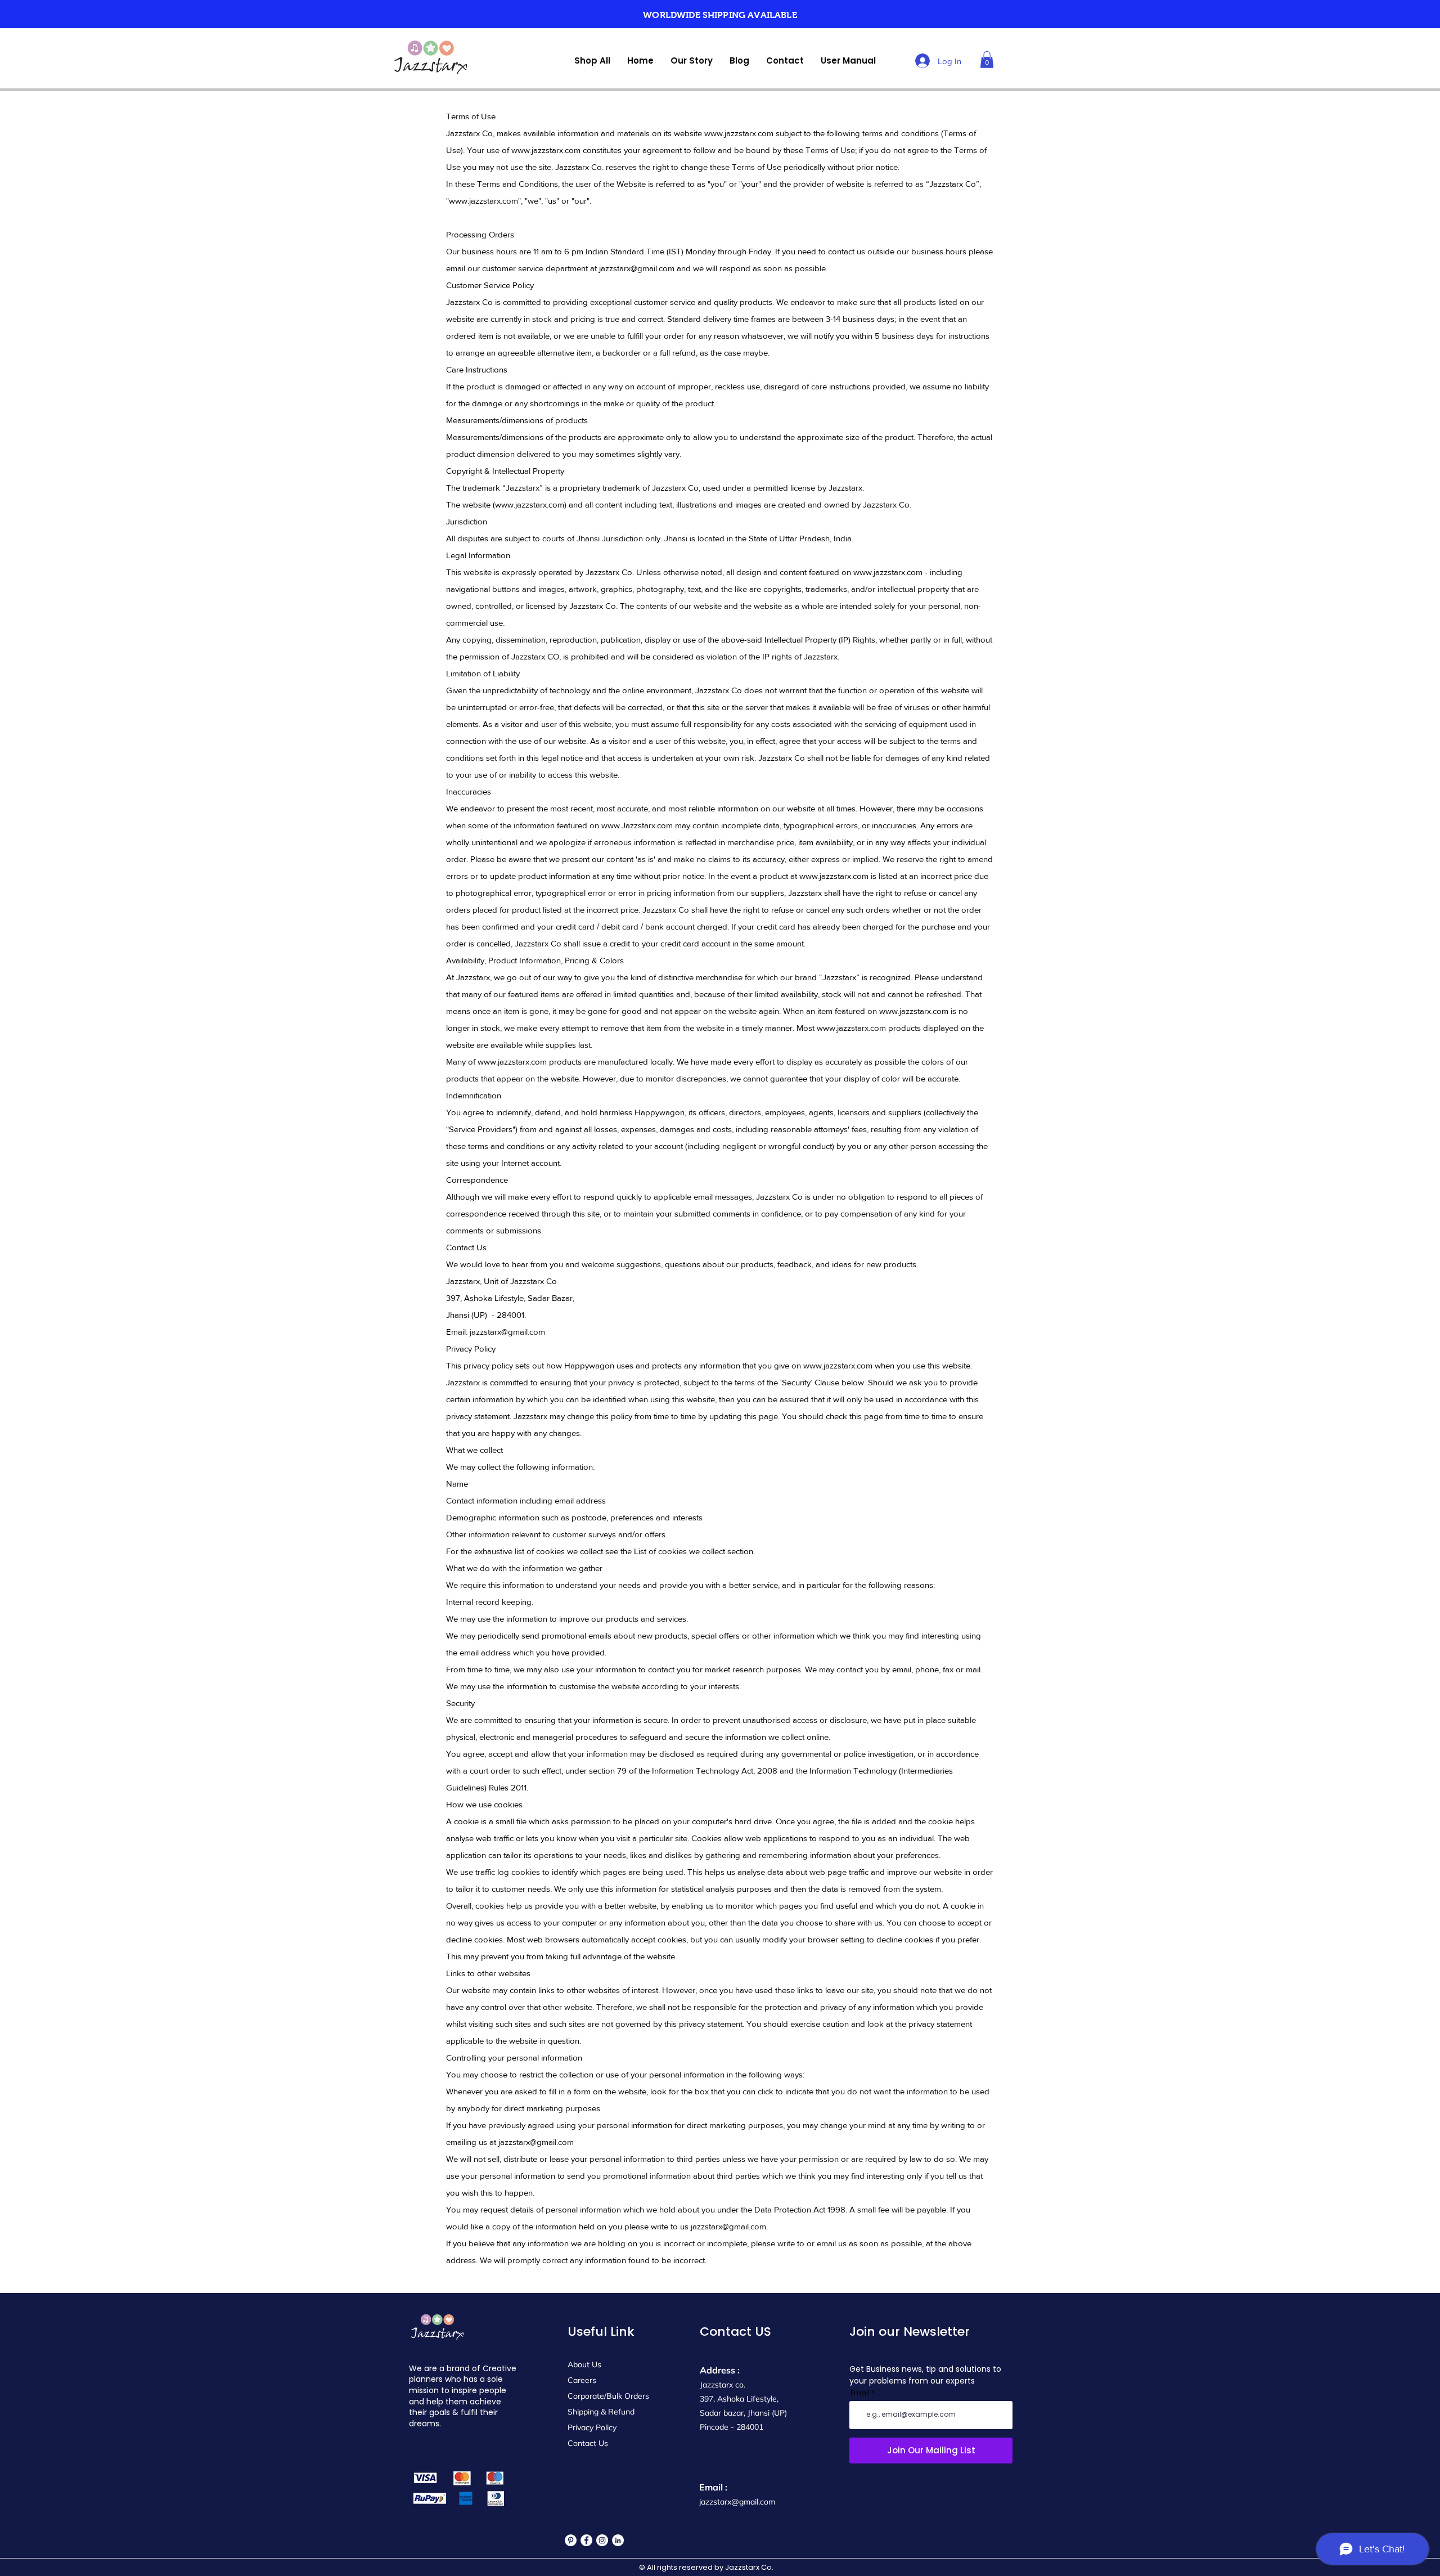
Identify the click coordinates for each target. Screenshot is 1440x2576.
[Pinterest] (571, 2540)
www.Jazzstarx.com (637, 825)
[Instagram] (602, 2540)
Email (860, 2393)
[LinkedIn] (618, 2540)
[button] (987, 60)
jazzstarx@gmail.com (637, 268)
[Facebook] (586, 2540)
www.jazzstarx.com (739, 133)
